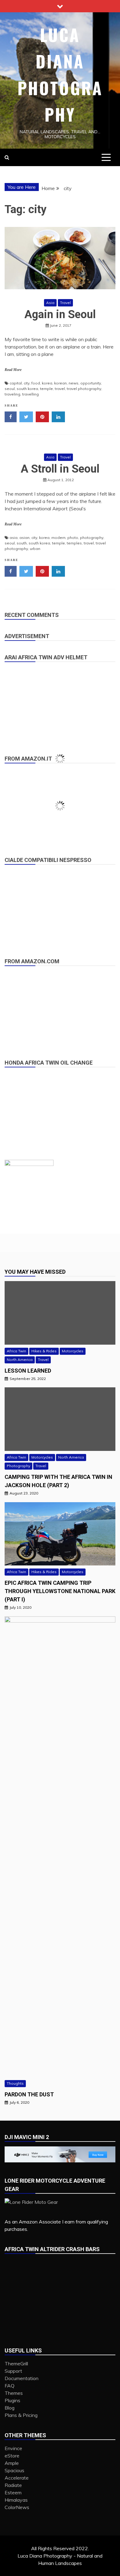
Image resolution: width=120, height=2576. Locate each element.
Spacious (14, 2470)
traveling (12, 394)
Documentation (22, 2378)
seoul (10, 389)
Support (13, 2371)
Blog (10, 2408)
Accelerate (17, 2478)
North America (20, 1360)
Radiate (13, 2485)
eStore (12, 2456)
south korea (27, 389)
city (27, 383)
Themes (14, 2393)
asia (14, 538)
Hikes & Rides (44, 1351)
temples (74, 543)
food (36, 383)
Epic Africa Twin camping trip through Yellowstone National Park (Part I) (60, 1591)
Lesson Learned (28, 1371)
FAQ (10, 2386)
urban (35, 549)
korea (47, 383)
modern (58, 538)
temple (46, 389)
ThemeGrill (16, 2364)
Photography (18, 1466)
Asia (50, 303)
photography (92, 538)
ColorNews (17, 2507)
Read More (13, 370)
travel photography (84, 389)
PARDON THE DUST (29, 2094)
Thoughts (15, 2083)
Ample (12, 2463)
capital (16, 383)
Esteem (13, 2492)
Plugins (12, 2400)
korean (60, 383)
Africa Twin (16, 1351)
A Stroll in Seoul (60, 469)
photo (73, 538)
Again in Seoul (60, 314)
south (22, 543)
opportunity (91, 383)
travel (60, 389)
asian (24, 538)
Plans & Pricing (21, 2415)
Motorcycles (73, 1351)
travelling (30, 394)
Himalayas (16, 2500)
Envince (13, 2448)
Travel (65, 303)
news (74, 383)
